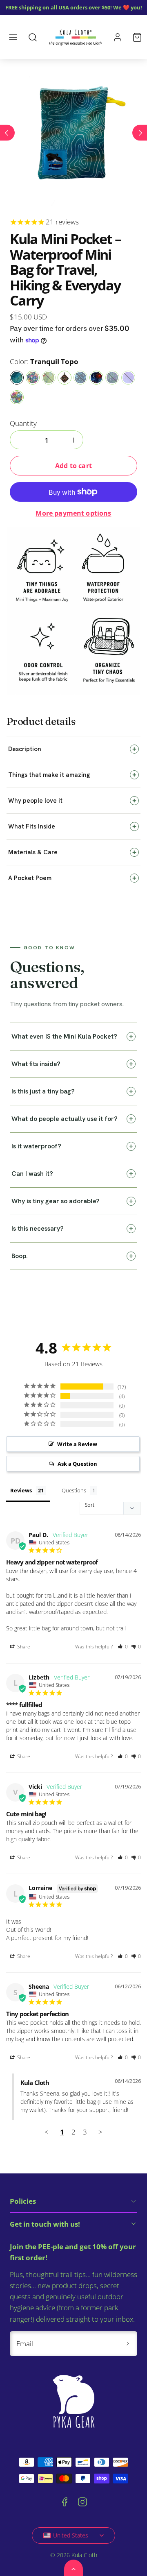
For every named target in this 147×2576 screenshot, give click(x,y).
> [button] (100, 2132)
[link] (118, 37)
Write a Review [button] (77, 1444)
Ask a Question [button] (77, 1464)
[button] (13, 37)
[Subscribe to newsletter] (128, 2344)
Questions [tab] (74, 1490)
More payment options (73, 513)
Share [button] (23, 1647)
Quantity (23, 423)
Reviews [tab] (21, 1490)
